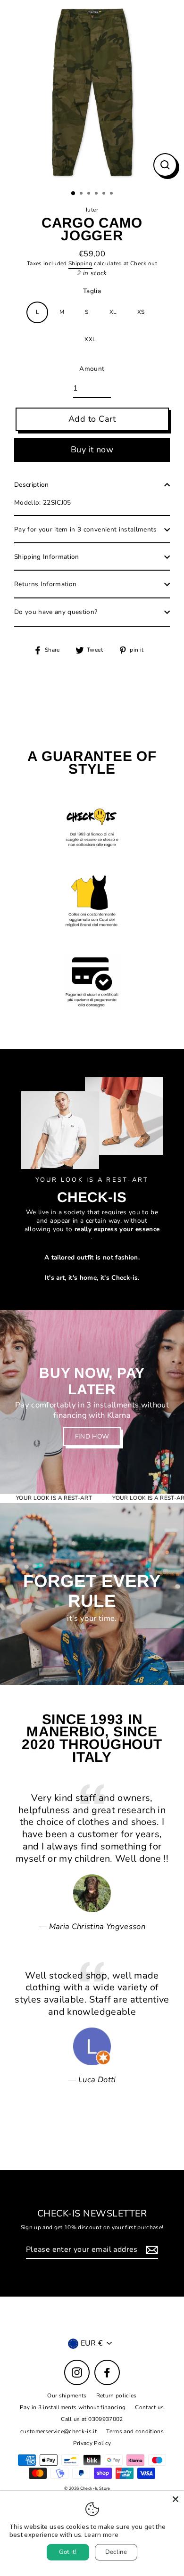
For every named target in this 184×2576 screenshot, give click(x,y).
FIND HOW (92, 1436)
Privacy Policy (92, 2443)
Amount (92, 369)
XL (113, 312)
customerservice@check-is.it (59, 2431)
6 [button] (112, 194)
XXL (90, 339)
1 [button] (74, 194)
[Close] (176, 2499)
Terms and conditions (135, 2431)
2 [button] (82, 194)
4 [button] (97, 194)
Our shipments (67, 2396)
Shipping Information (47, 557)
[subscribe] (151, 2250)
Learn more (101, 2535)
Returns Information (45, 584)
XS (141, 312)
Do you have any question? (56, 612)
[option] (92, 92)
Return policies (117, 2396)
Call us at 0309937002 (92, 2419)
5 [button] (105, 194)
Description (32, 485)
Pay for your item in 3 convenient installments (86, 529)
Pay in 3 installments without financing (73, 2407)
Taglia (92, 291)
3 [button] (90, 194)
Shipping (80, 264)
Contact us (149, 2407)
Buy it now (92, 450)
